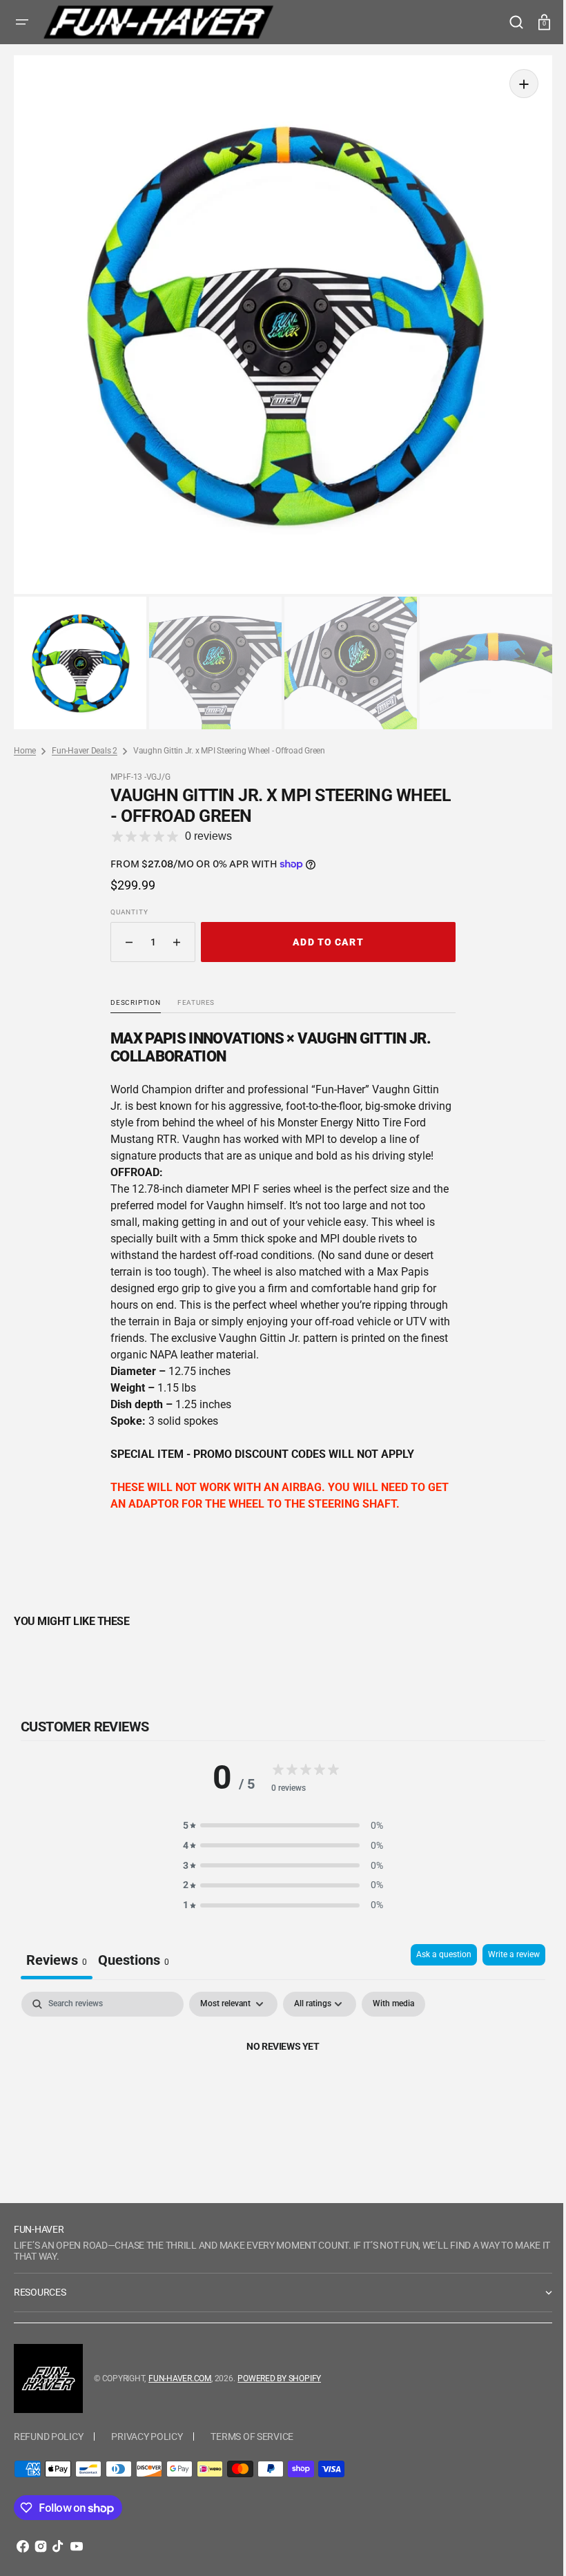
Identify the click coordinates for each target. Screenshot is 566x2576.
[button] (22, 22)
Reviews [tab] (57, 1950)
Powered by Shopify (279, 2368)
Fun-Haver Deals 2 (85, 740)
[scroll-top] (526, 2547)
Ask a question (433, 1944)
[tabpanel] (278, 2083)
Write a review (504, 1944)
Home (25, 740)
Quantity (124, 902)
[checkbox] (393, 1994)
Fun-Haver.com (180, 2368)
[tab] (134, 1951)
